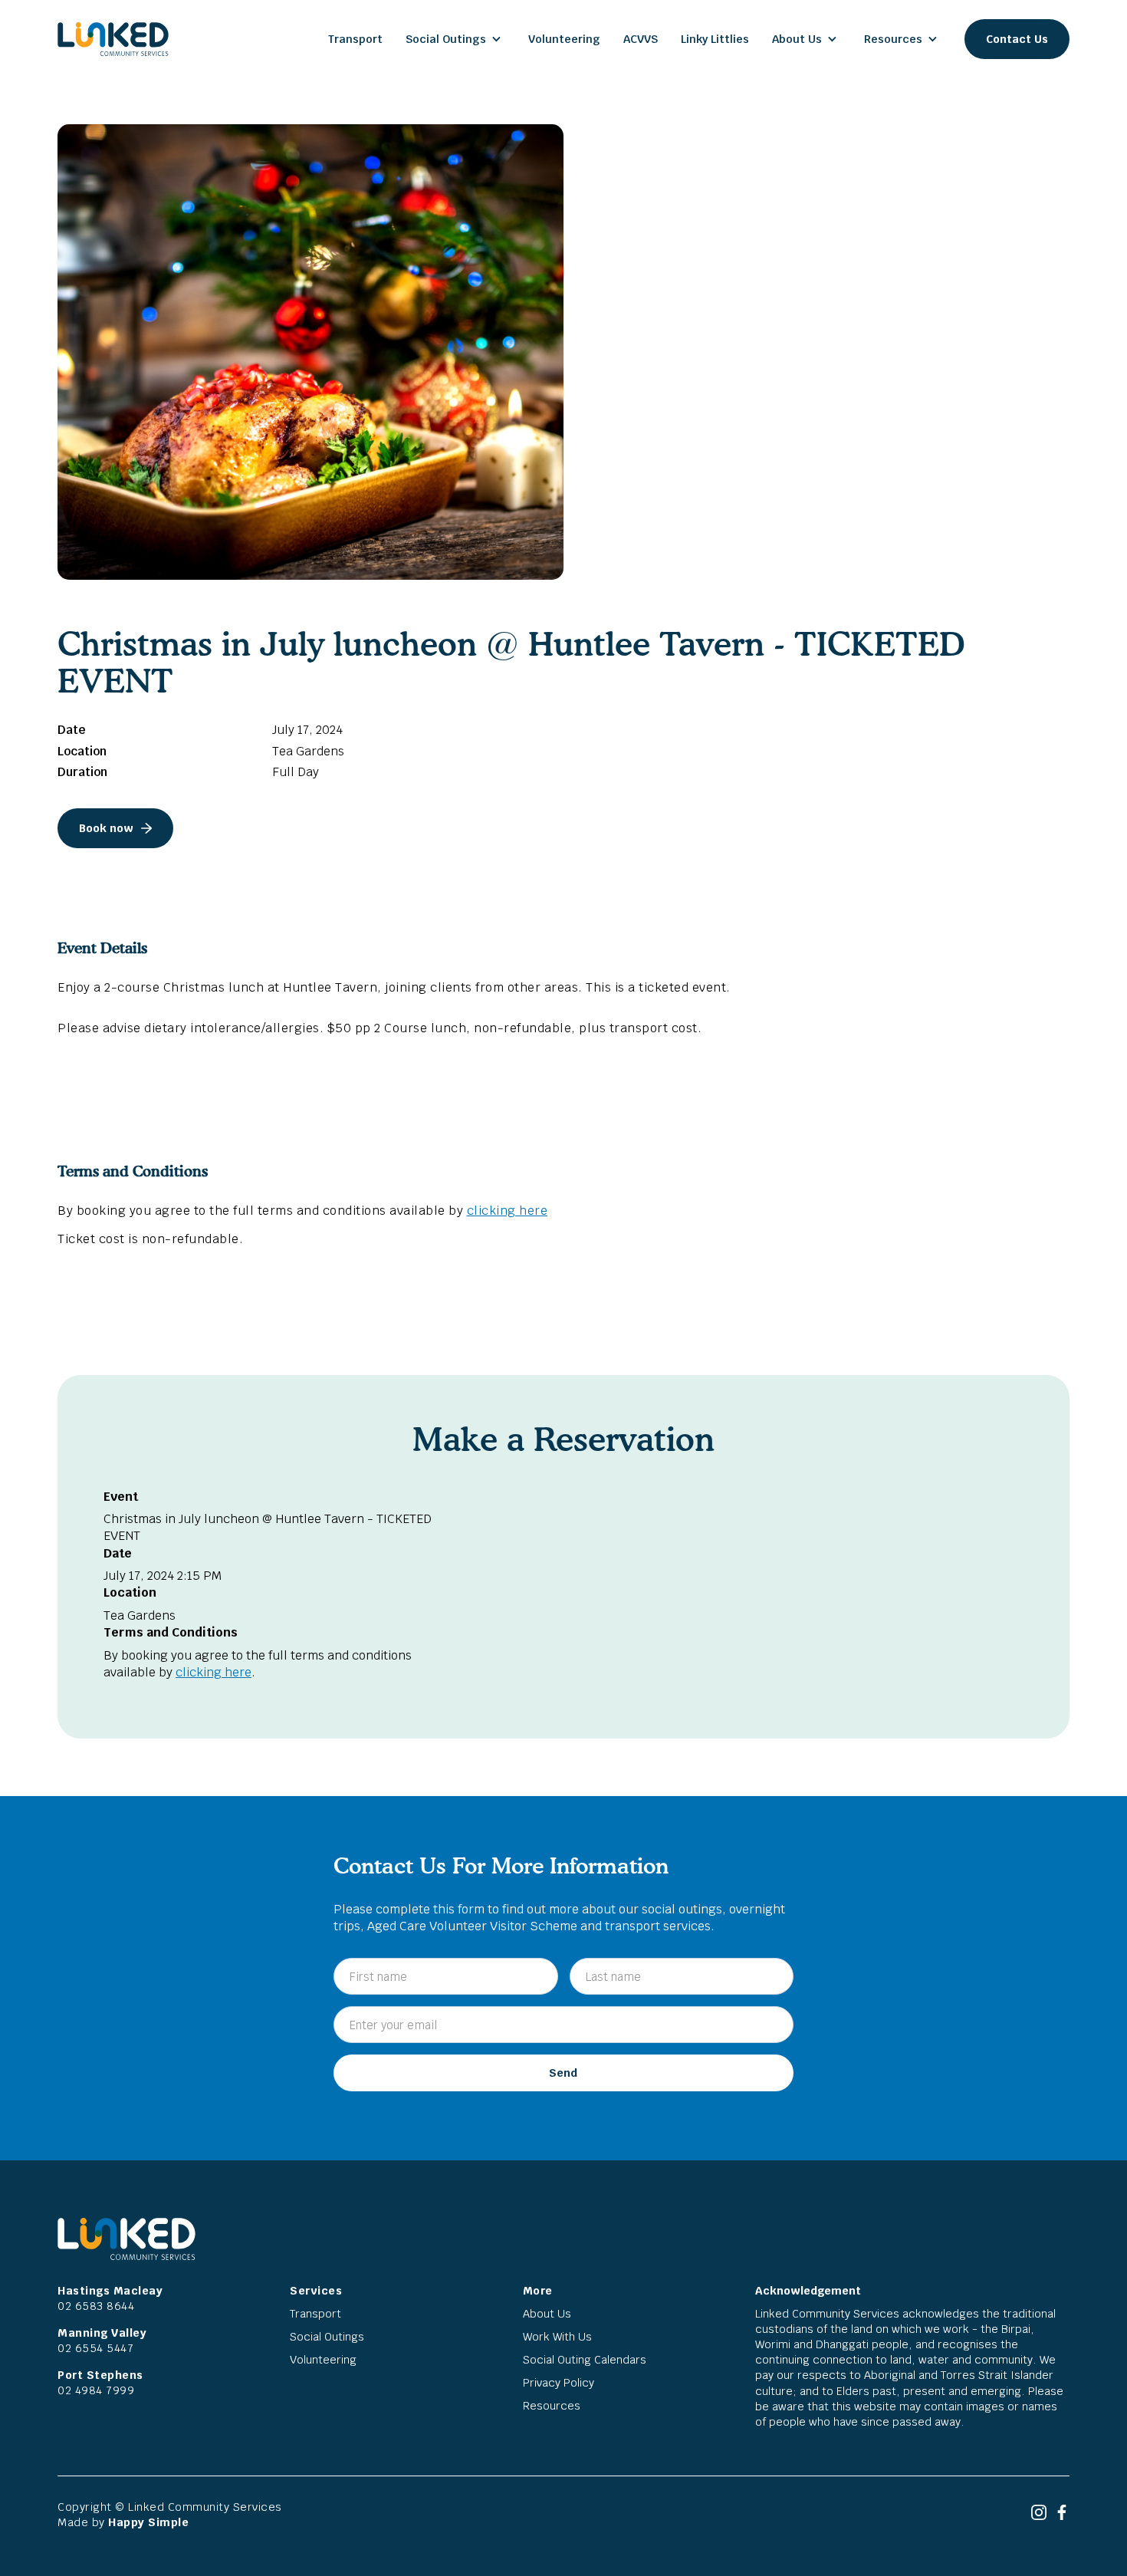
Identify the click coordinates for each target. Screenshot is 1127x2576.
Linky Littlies (715, 39)
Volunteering (564, 39)
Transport (355, 39)
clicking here (508, 1211)
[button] (455, 39)
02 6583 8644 (96, 2306)
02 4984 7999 (96, 2390)
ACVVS (641, 39)
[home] (113, 39)
